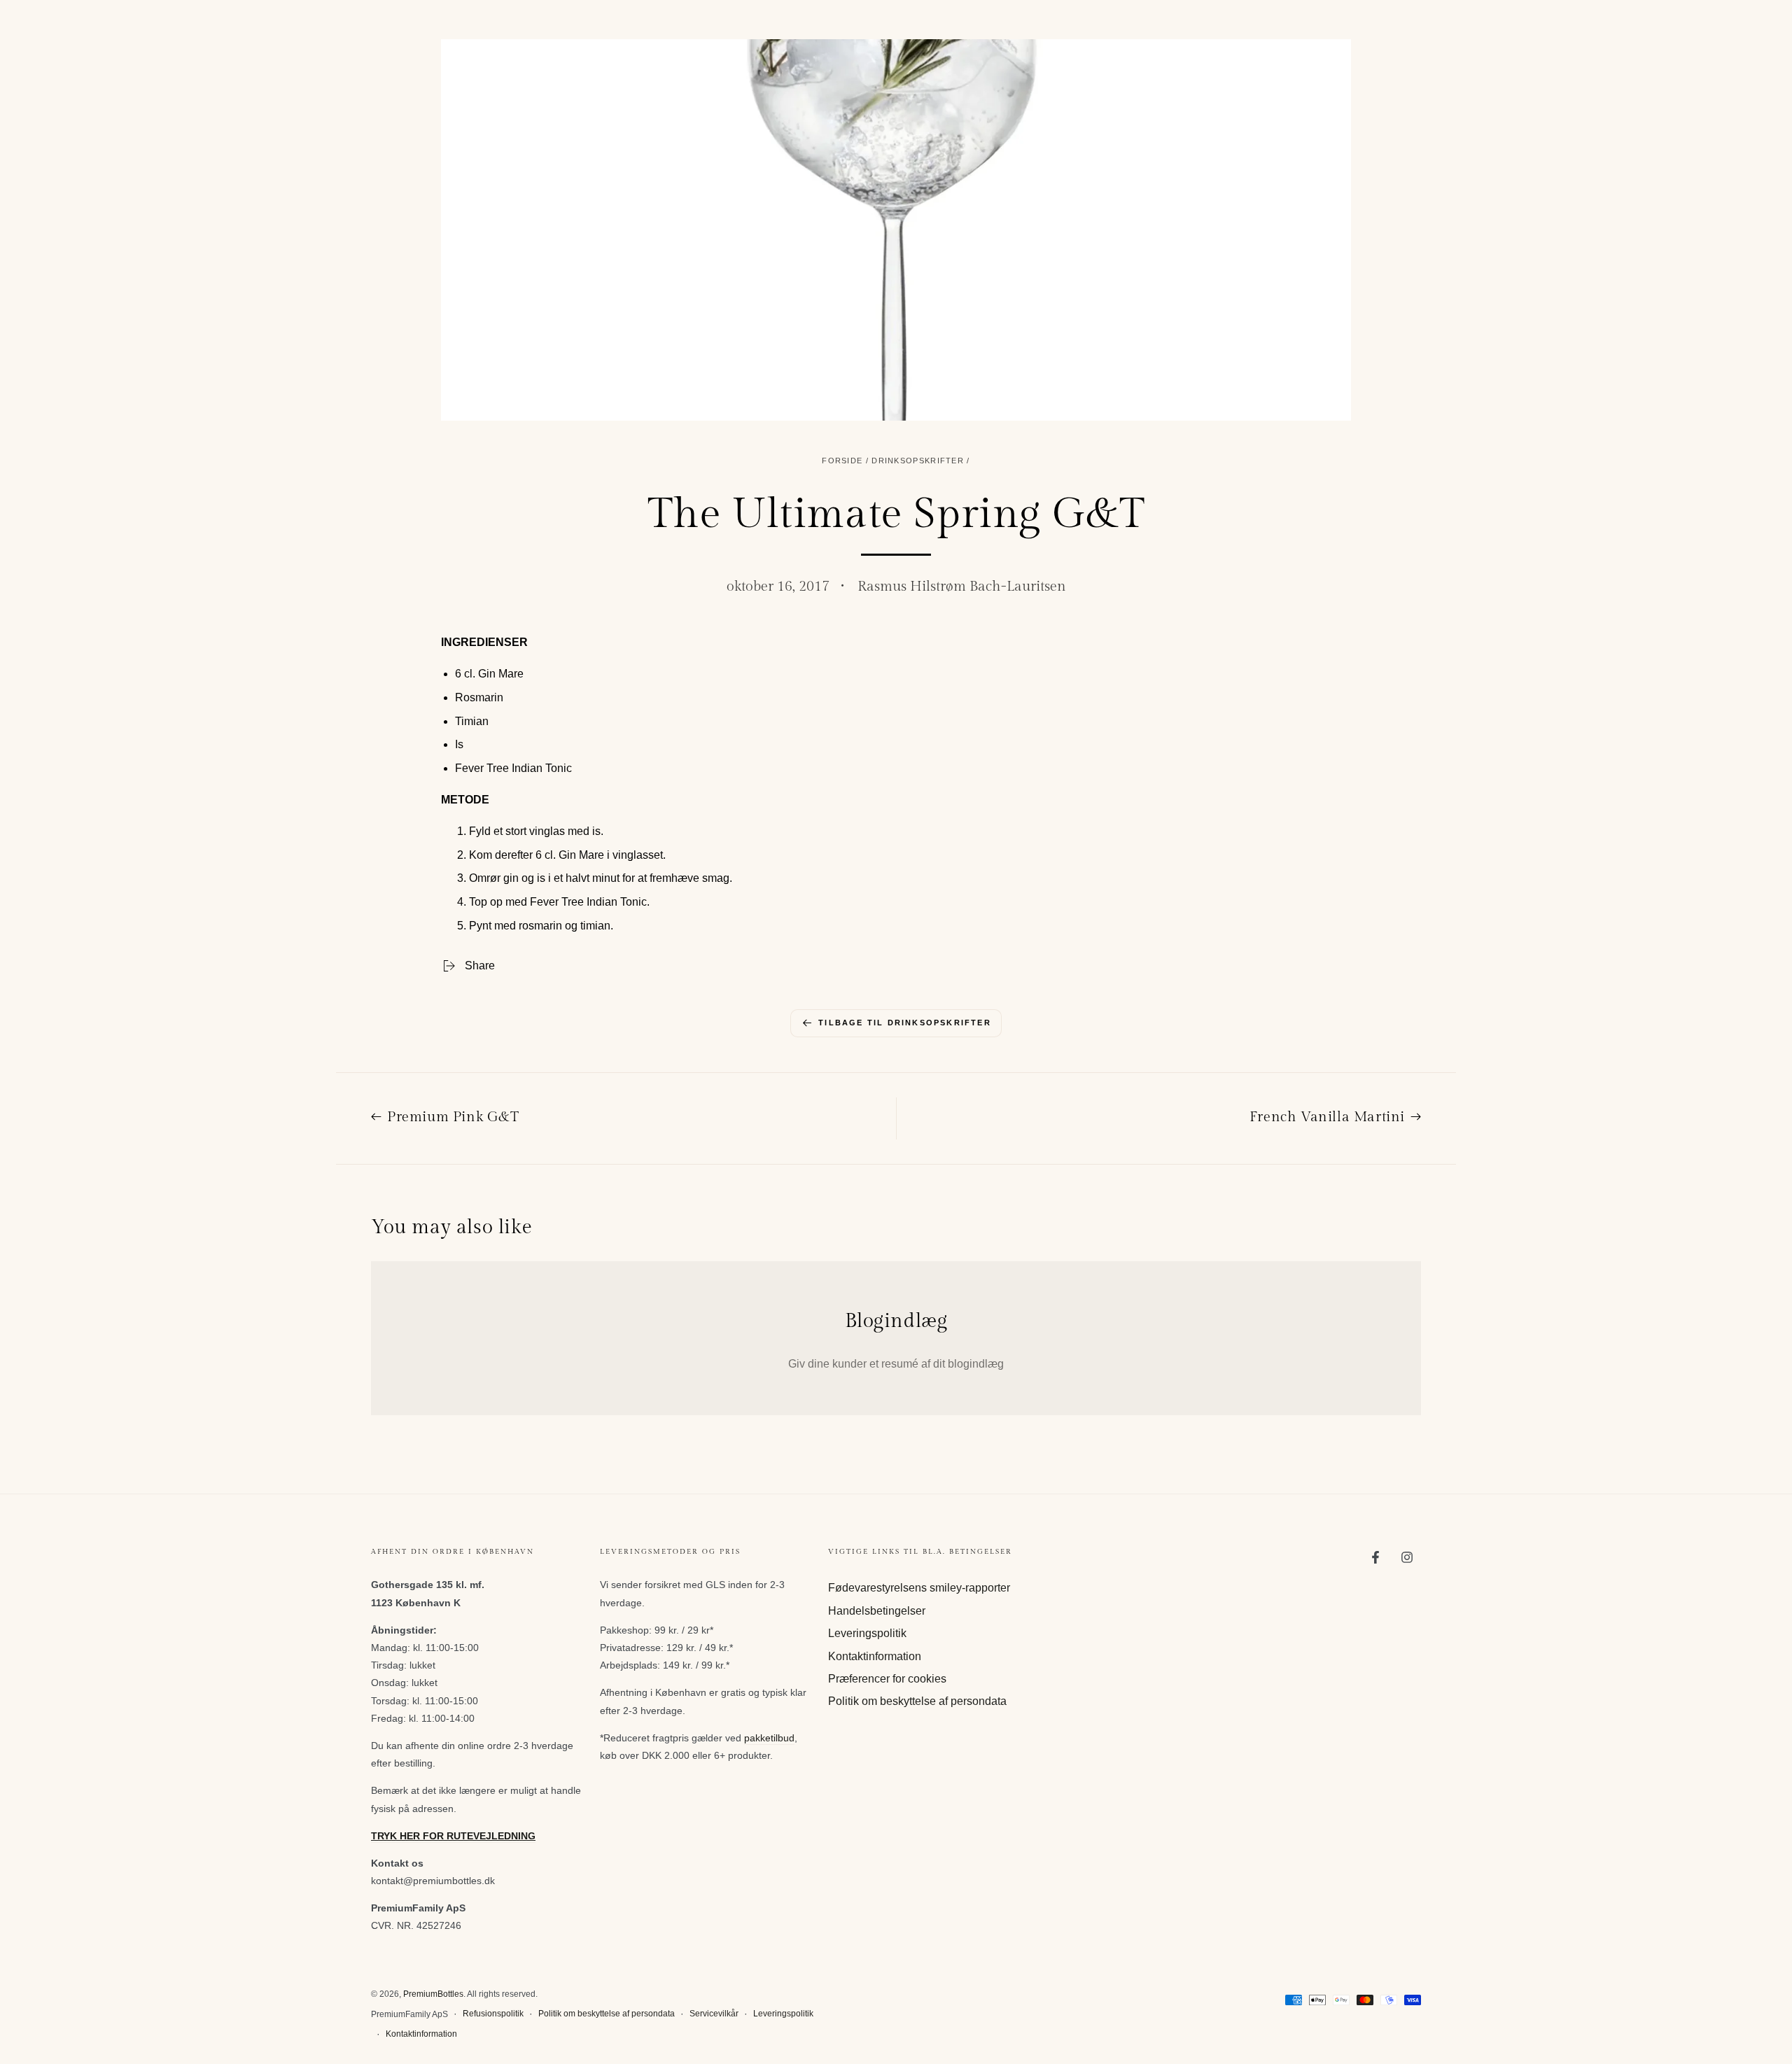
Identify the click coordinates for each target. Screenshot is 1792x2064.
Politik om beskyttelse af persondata (917, 1701)
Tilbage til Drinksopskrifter (905, 1023)
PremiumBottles (433, 1994)
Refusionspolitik (493, 2014)
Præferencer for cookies (887, 1679)
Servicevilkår (714, 2014)
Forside (842, 461)
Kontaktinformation (875, 1656)
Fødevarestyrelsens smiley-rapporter (919, 1588)
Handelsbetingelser (877, 1611)
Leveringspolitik (867, 1633)
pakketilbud (769, 1738)
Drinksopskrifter (918, 461)
